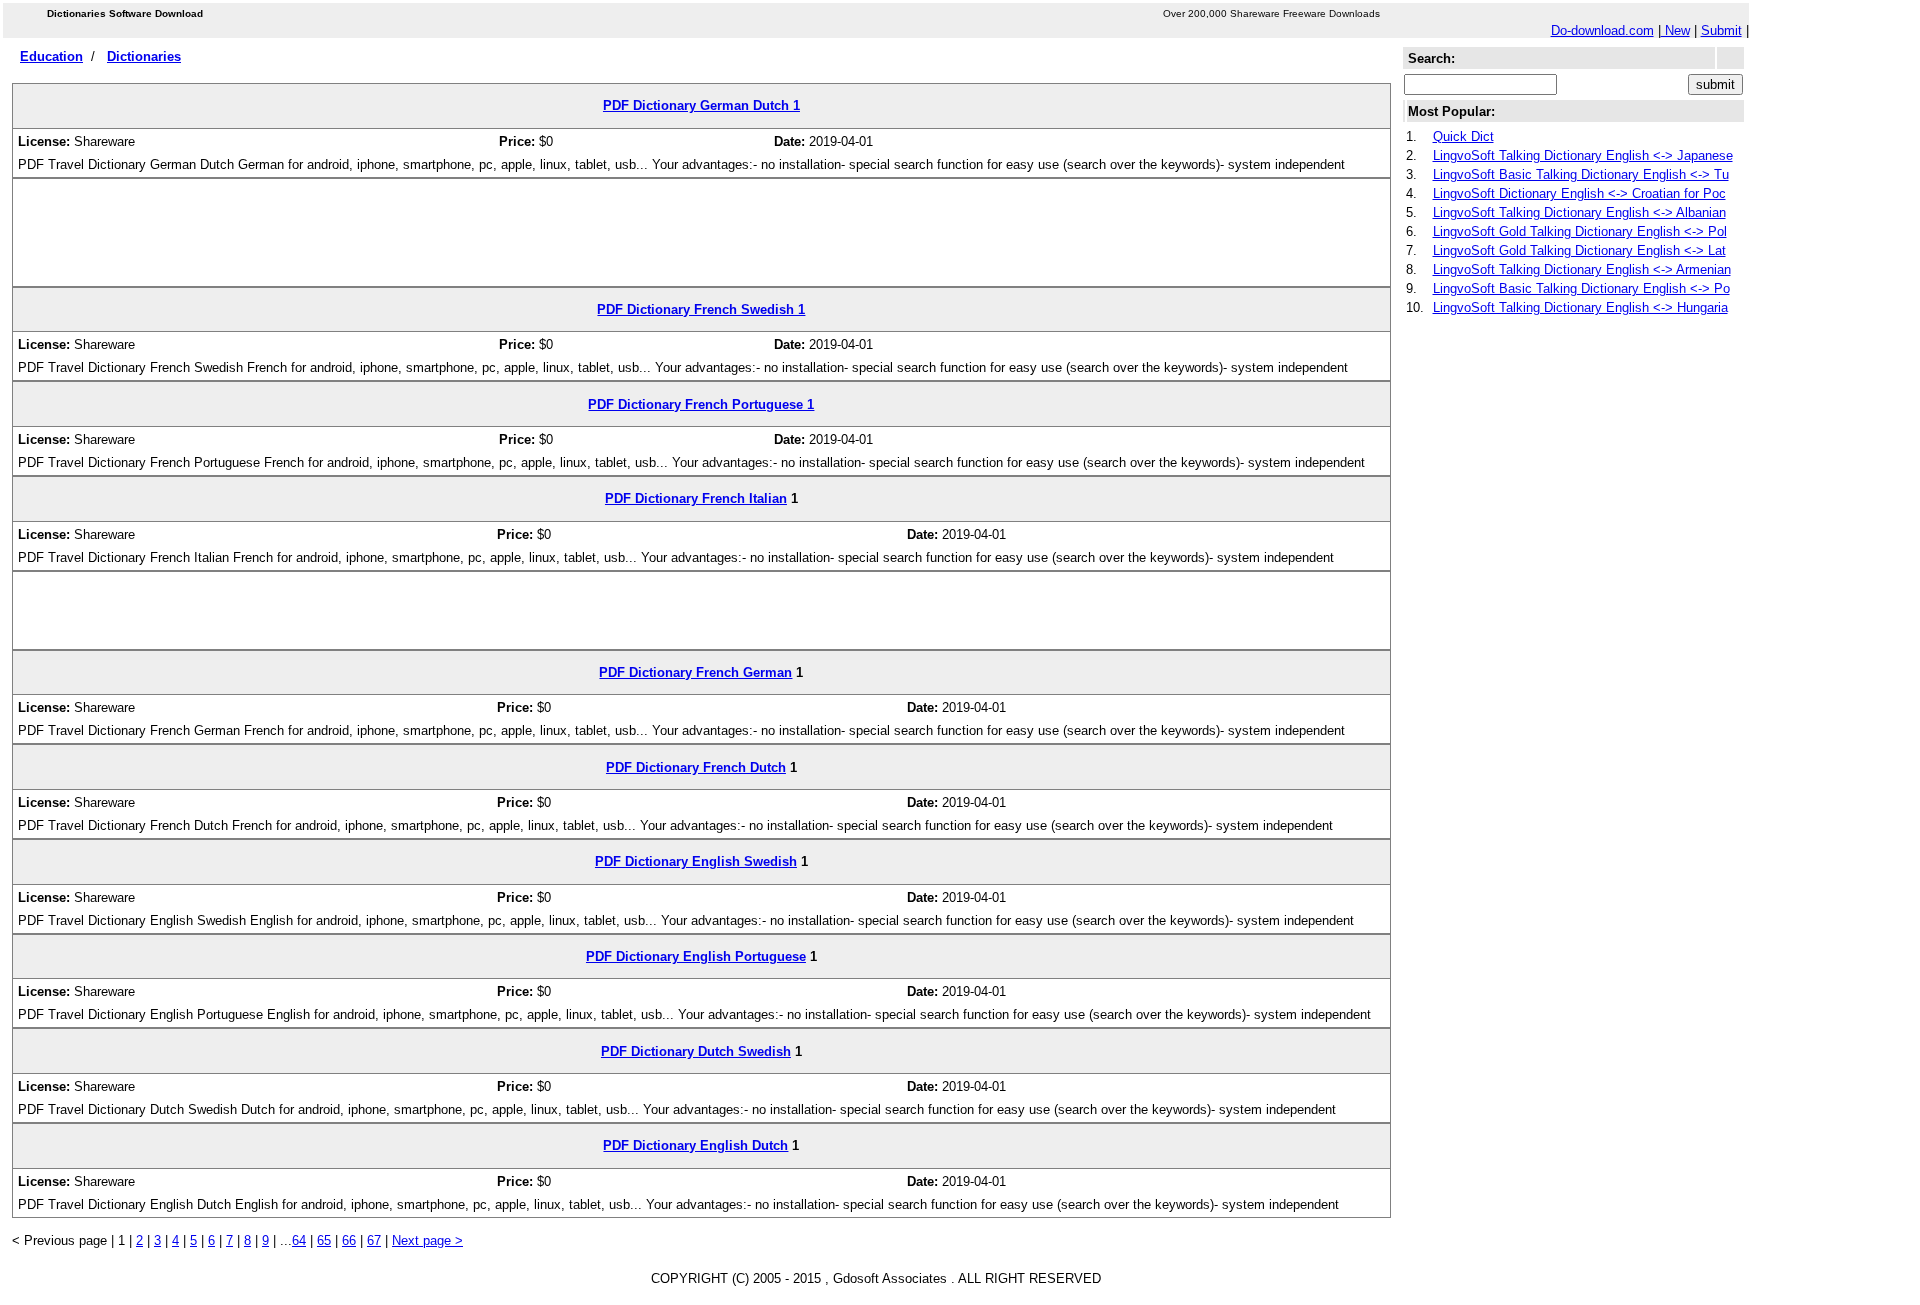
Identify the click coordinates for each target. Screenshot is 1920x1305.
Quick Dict (1463, 136)
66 (349, 1240)
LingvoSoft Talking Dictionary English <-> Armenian (1582, 269)
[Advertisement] (701, 240)
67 (374, 1240)
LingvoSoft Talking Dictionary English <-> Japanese (1583, 155)
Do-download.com (1602, 30)
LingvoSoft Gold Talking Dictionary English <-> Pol (1580, 231)
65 (324, 1240)
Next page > (427, 1240)
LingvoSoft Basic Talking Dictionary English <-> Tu (1581, 174)
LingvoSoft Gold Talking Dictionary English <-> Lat (1579, 250)
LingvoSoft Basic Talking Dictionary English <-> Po (1581, 288)
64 (299, 1240)
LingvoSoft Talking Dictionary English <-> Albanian (1579, 212)
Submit (1721, 30)
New (1675, 30)
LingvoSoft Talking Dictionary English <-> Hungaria (1580, 307)
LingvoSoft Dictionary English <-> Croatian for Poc (1579, 193)
